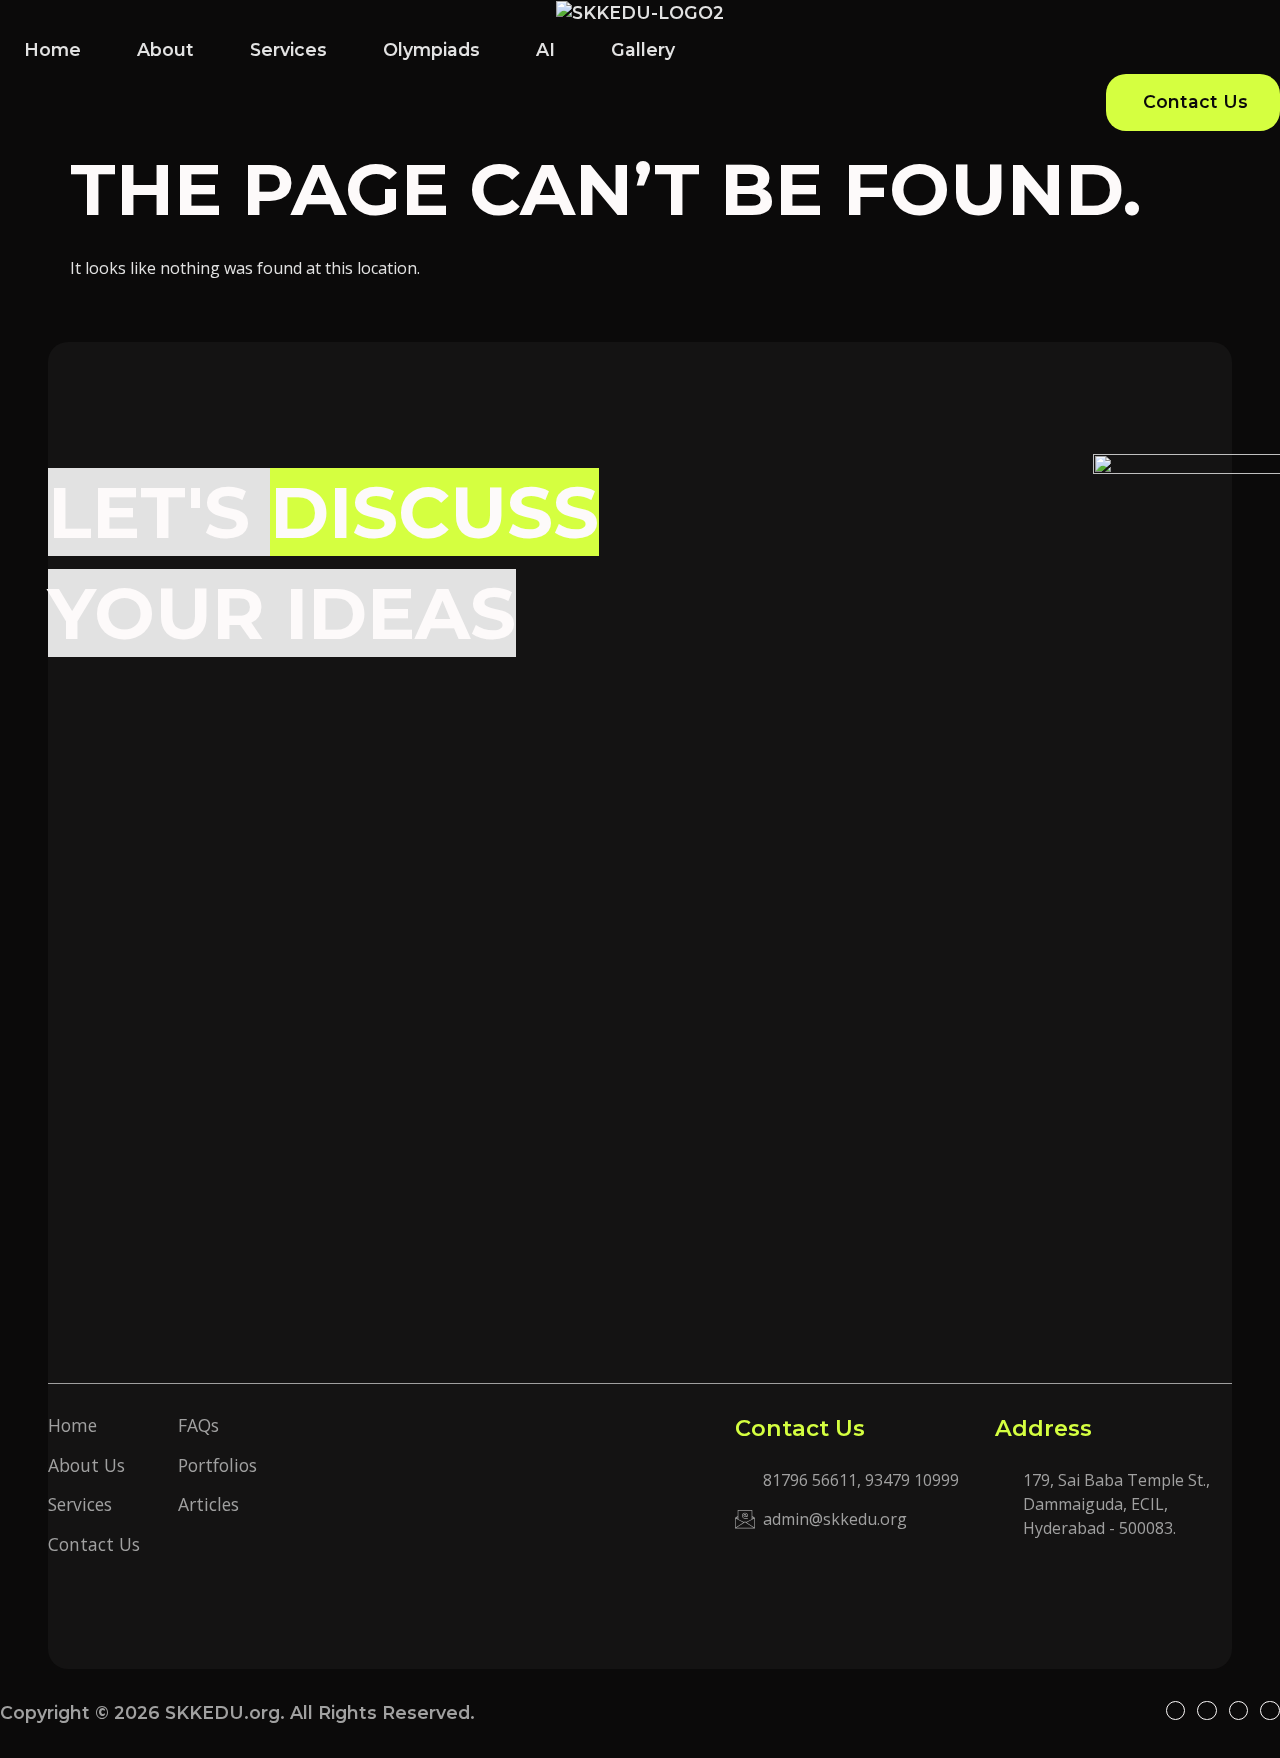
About (165, 49)
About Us (86, 1465)
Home (52, 49)
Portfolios (217, 1465)
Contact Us (94, 1544)
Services (288, 49)
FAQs (198, 1425)
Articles (208, 1504)
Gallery (643, 49)
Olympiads (431, 49)
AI (545, 49)
